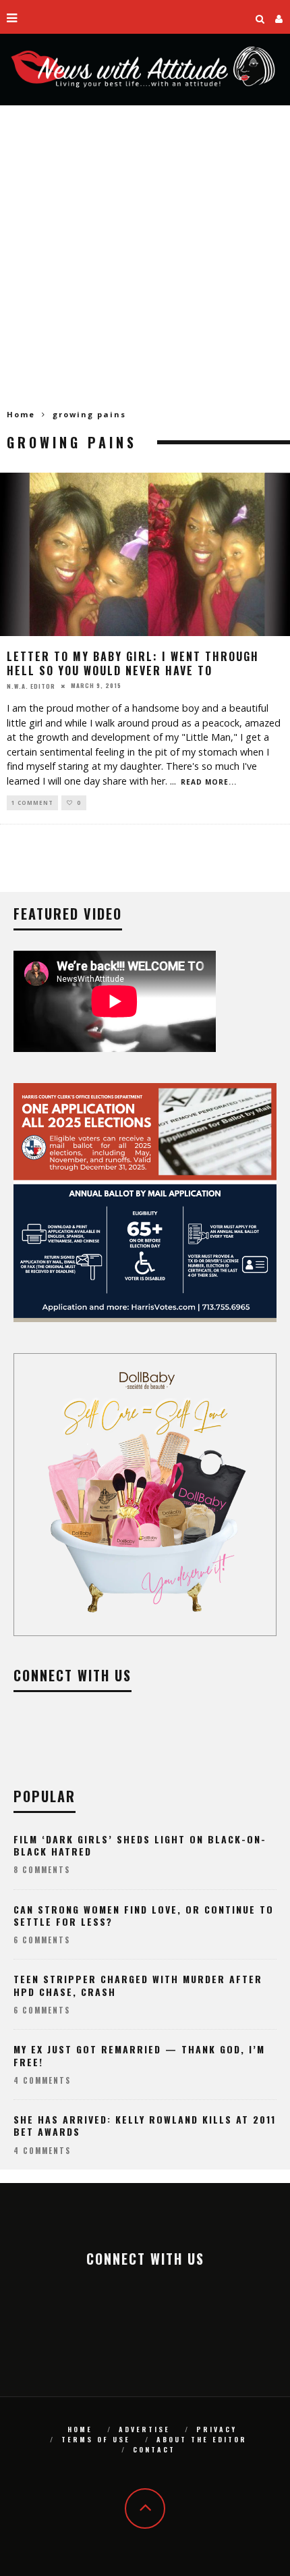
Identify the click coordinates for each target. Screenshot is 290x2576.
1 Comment (32, 803)
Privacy (216, 2429)
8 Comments (42, 1870)
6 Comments (42, 1940)
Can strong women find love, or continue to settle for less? (144, 1915)
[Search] (260, 17)
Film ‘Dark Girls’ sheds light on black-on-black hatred (140, 1845)
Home (21, 414)
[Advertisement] (145, 257)
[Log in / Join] (279, 17)
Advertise (144, 2429)
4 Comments (42, 2080)
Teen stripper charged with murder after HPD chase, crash (138, 1985)
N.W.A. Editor (31, 685)
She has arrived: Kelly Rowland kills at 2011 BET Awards (145, 2125)
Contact (154, 2449)
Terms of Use (96, 2439)
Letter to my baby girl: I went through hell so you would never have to (133, 663)
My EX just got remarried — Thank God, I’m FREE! (139, 2055)
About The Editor (202, 2439)
